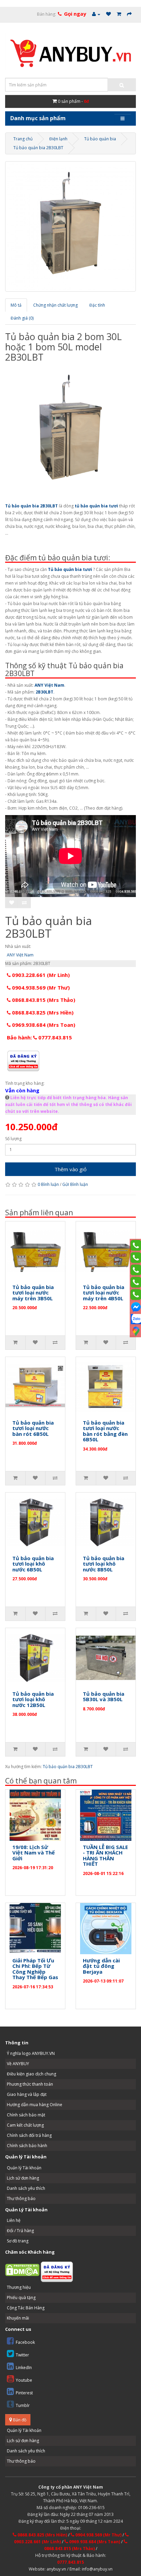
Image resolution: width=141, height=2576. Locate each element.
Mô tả (16, 305)
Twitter (22, 2355)
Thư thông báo (21, 2199)
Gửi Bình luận (75, 1184)
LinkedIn (24, 2368)
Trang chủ (23, 139)
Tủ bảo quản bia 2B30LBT (38, 148)
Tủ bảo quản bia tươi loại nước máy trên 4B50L (104, 1293)
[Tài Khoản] (96, 14)
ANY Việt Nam (49, 685)
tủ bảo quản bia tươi (96, 506)
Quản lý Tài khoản (24, 2168)
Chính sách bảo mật (26, 2115)
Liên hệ (14, 2220)
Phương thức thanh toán (30, 2084)
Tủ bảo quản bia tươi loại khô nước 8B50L (104, 1564)
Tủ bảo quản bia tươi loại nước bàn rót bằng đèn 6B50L (105, 1431)
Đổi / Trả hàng (20, 2231)
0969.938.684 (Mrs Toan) (43, 1025)
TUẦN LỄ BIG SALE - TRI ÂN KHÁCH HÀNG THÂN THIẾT (105, 1856)
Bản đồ (19, 2420)
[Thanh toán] (129, 14)
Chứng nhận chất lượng (55, 305)
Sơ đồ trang (18, 2241)
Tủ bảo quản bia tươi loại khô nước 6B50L (33, 1564)
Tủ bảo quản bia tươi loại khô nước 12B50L (33, 1699)
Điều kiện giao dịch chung (31, 2074)
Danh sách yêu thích (26, 2188)
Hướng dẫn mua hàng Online (35, 2105)
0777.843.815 (70, 2562)
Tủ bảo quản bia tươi (70, 569)
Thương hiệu (19, 2287)
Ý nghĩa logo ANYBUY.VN (31, 2053)
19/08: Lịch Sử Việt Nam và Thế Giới (34, 1853)
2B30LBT (44, 692)
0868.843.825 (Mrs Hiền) (42, 1012)
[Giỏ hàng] (119, 14)
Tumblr (23, 2405)
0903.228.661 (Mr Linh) (40, 975)
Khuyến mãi (18, 2318)
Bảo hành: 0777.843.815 (39, 1037)
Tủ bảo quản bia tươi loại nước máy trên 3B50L (33, 1293)
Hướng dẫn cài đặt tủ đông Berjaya (101, 1966)
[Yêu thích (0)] (108, 14)
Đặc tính (97, 305)
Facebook (25, 2342)
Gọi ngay (75, 14)
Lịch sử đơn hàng (23, 2178)
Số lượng (13, 1139)
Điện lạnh (58, 139)
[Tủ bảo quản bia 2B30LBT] (70, 226)
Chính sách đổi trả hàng (29, 2135)
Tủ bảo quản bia (100, 139)
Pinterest (24, 2393)
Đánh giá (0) (22, 318)
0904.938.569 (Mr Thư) (40, 988)
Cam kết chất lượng (25, 2125)
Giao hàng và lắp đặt (27, 2094)
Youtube (24, 2380)
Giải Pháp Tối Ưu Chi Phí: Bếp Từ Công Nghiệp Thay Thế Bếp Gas (35, 1969)
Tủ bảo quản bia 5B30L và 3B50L (104, 1697)
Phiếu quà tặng (21, 2298)
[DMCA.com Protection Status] (22, 2270)
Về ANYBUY (18, 2064)
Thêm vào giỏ (70, 1169)
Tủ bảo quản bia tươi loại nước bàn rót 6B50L (33, 1428)
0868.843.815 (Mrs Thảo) (43, 1000)
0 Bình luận (48, 1184)
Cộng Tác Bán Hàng (26, 2308)
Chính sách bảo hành (27, 2146)
